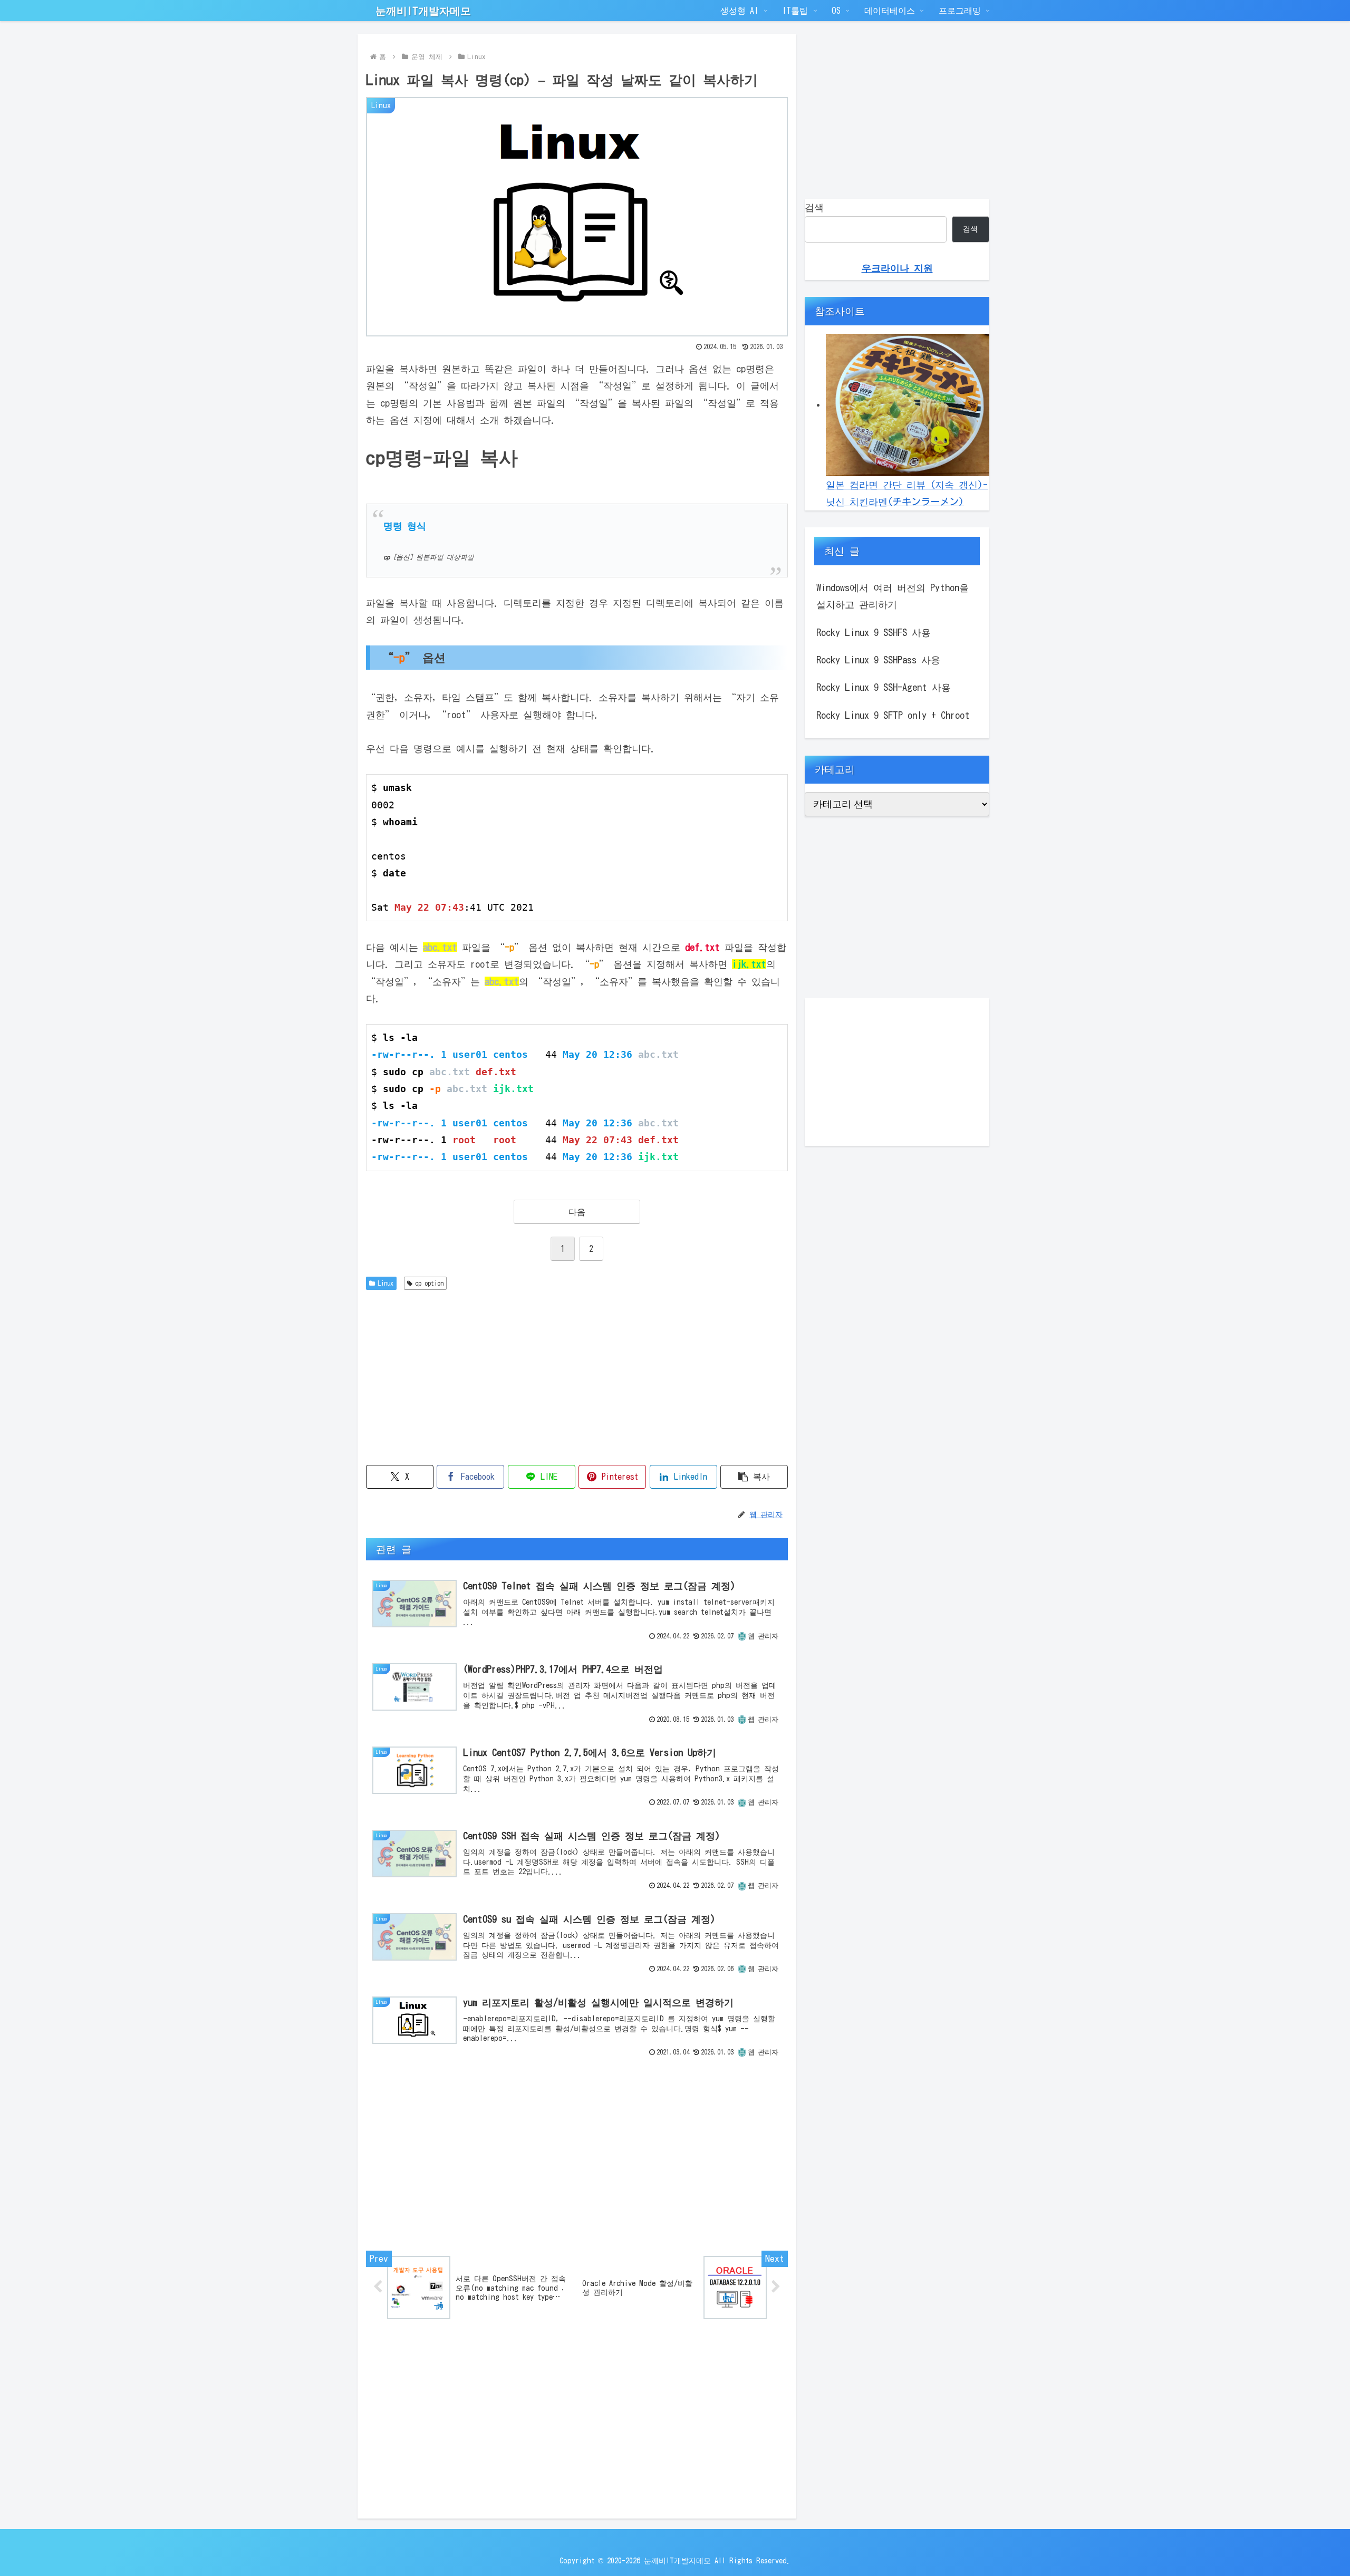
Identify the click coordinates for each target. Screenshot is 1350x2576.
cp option (429, 1283)
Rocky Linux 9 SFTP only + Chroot (893, 715)
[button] (754, 1477)
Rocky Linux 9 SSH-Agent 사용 (884, 687)
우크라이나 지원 (897, 268)
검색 (814, 207)
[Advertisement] (577, 1374)
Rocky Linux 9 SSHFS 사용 (874, 632)
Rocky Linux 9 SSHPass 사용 (878, 660)
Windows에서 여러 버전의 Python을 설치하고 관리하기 (893, 596)
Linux (385, 1283)
